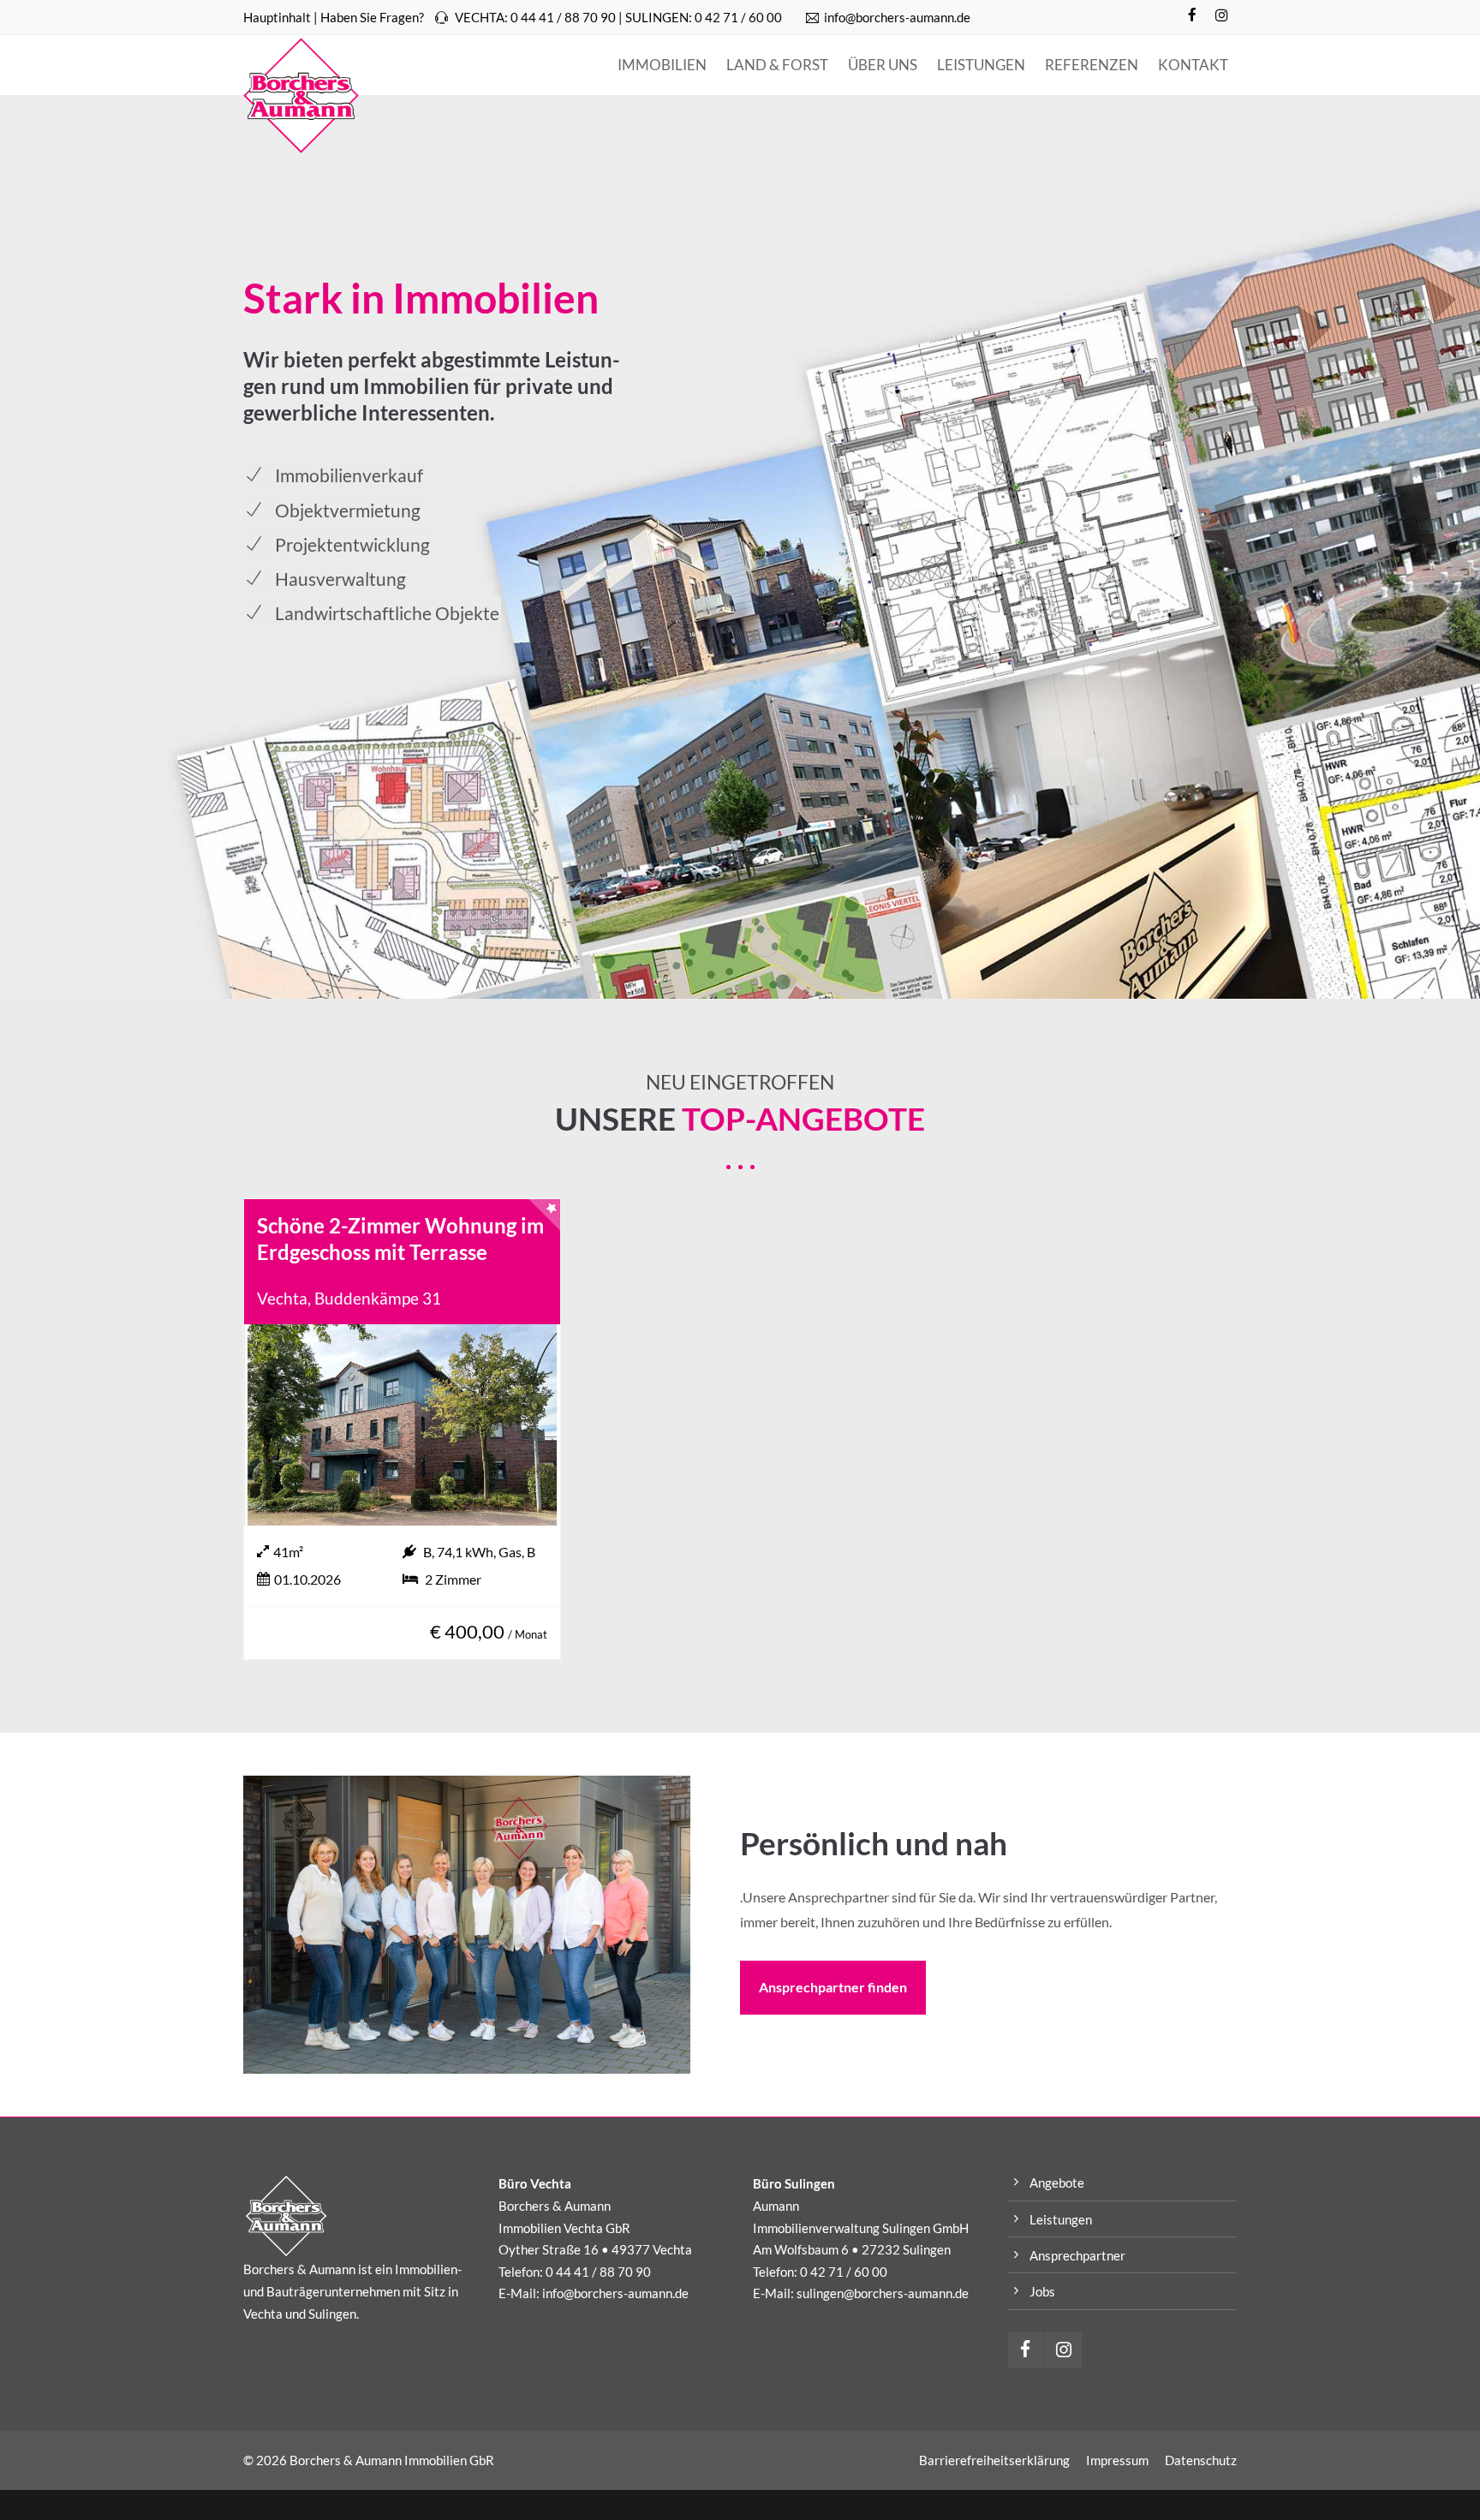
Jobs (1042, 2291)
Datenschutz (1201, 2460)
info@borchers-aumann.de (897, 17)
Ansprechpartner (1077, 2255)
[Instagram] (1222, 16)
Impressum (1117, 2460)
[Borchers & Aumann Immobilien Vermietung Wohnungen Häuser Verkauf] (301, 95)
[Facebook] (1192, 16)
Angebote (1057, 2183)
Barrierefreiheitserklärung (994, 2460)
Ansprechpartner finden (833, 1987)
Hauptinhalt (277, 17)
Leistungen (1061, 2219)
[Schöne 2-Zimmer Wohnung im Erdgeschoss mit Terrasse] (402, 1425)
